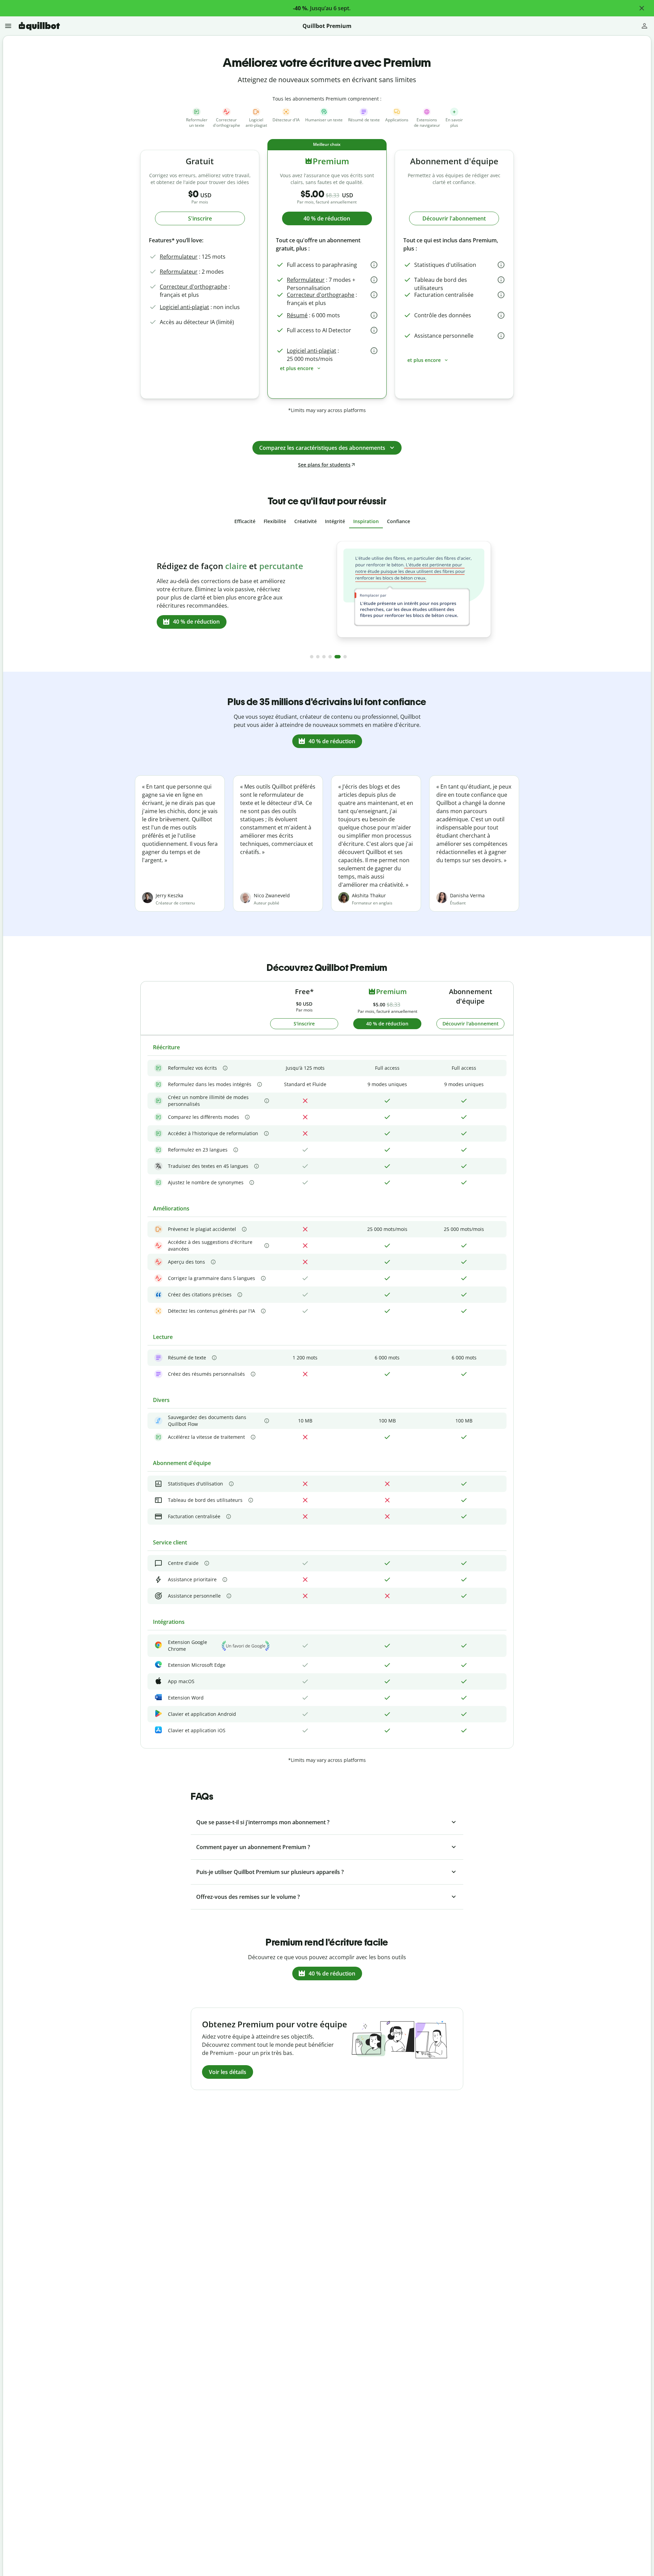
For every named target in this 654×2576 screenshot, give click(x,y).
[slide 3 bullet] (324, 657)
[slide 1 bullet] (312, 657)
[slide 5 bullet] (338, 657)
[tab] (245, 521)
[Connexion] (644, 26)
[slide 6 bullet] (345, 657)
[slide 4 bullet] (330, 657)
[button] (642, 8)
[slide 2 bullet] (318, 657)
